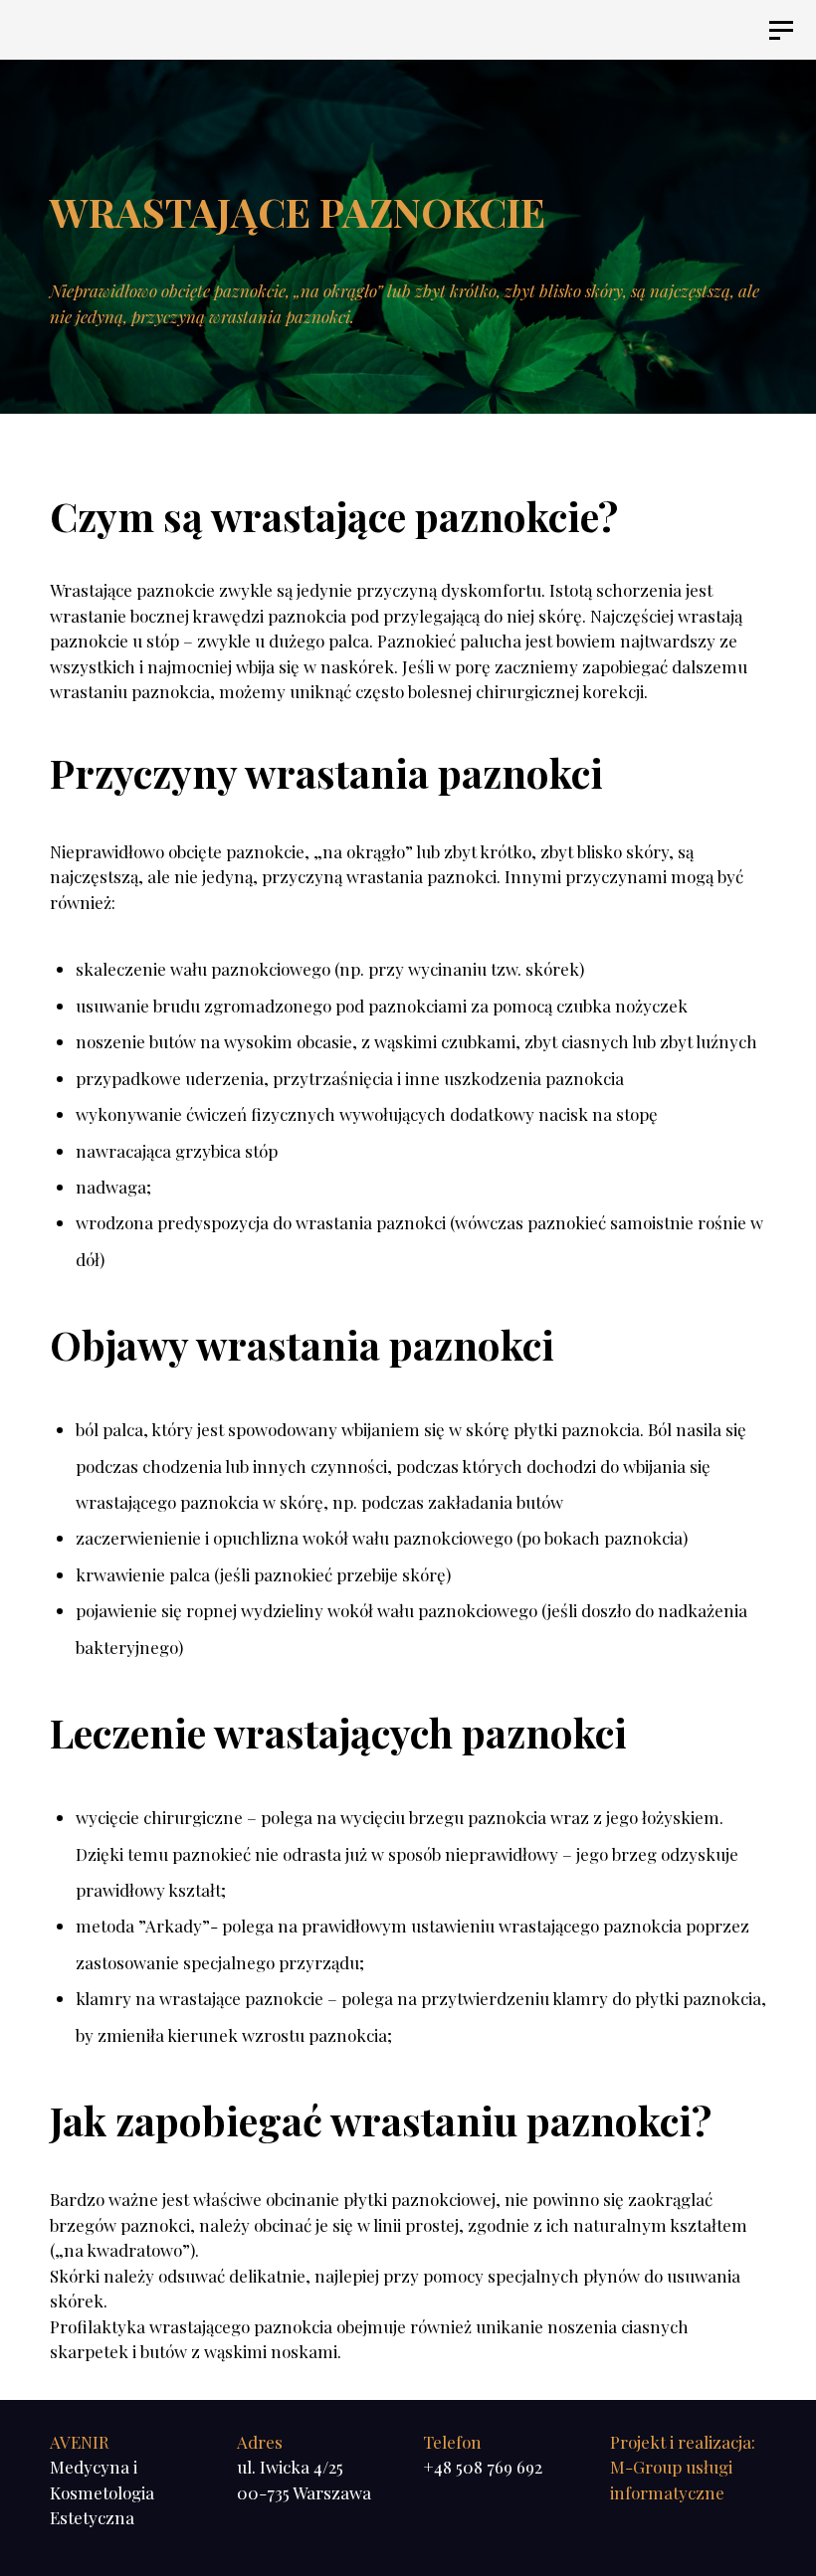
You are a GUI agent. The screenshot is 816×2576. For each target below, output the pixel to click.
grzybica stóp (226, 1151)
